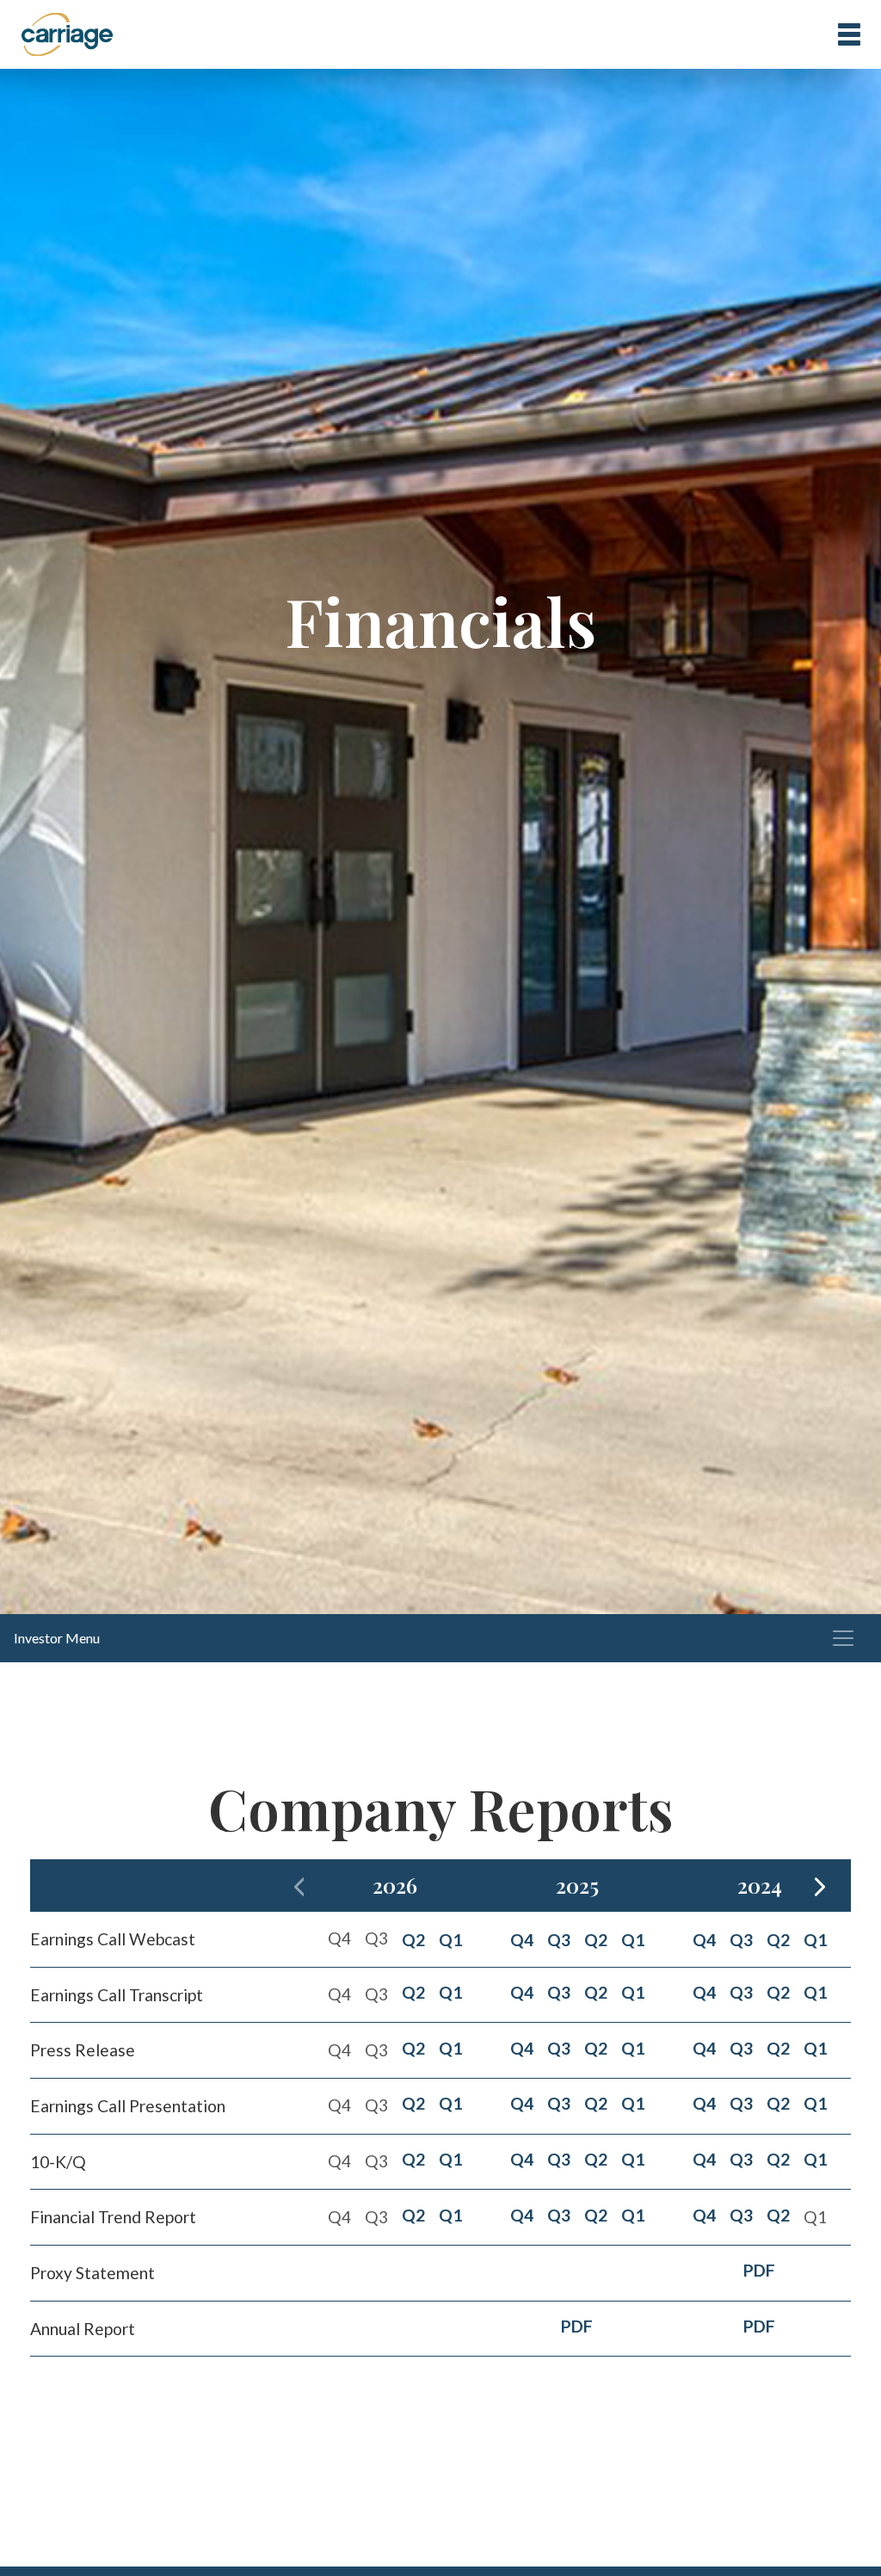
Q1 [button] (815, 2217)
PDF (577, 2326)
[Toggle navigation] (843, 1638)
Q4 (522, 1940)
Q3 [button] (376, 1938)
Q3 (559, 1940)
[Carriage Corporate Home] (67, 34)
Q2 (413, 1940)
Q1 (450, 1940)
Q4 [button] (339, 1938)
